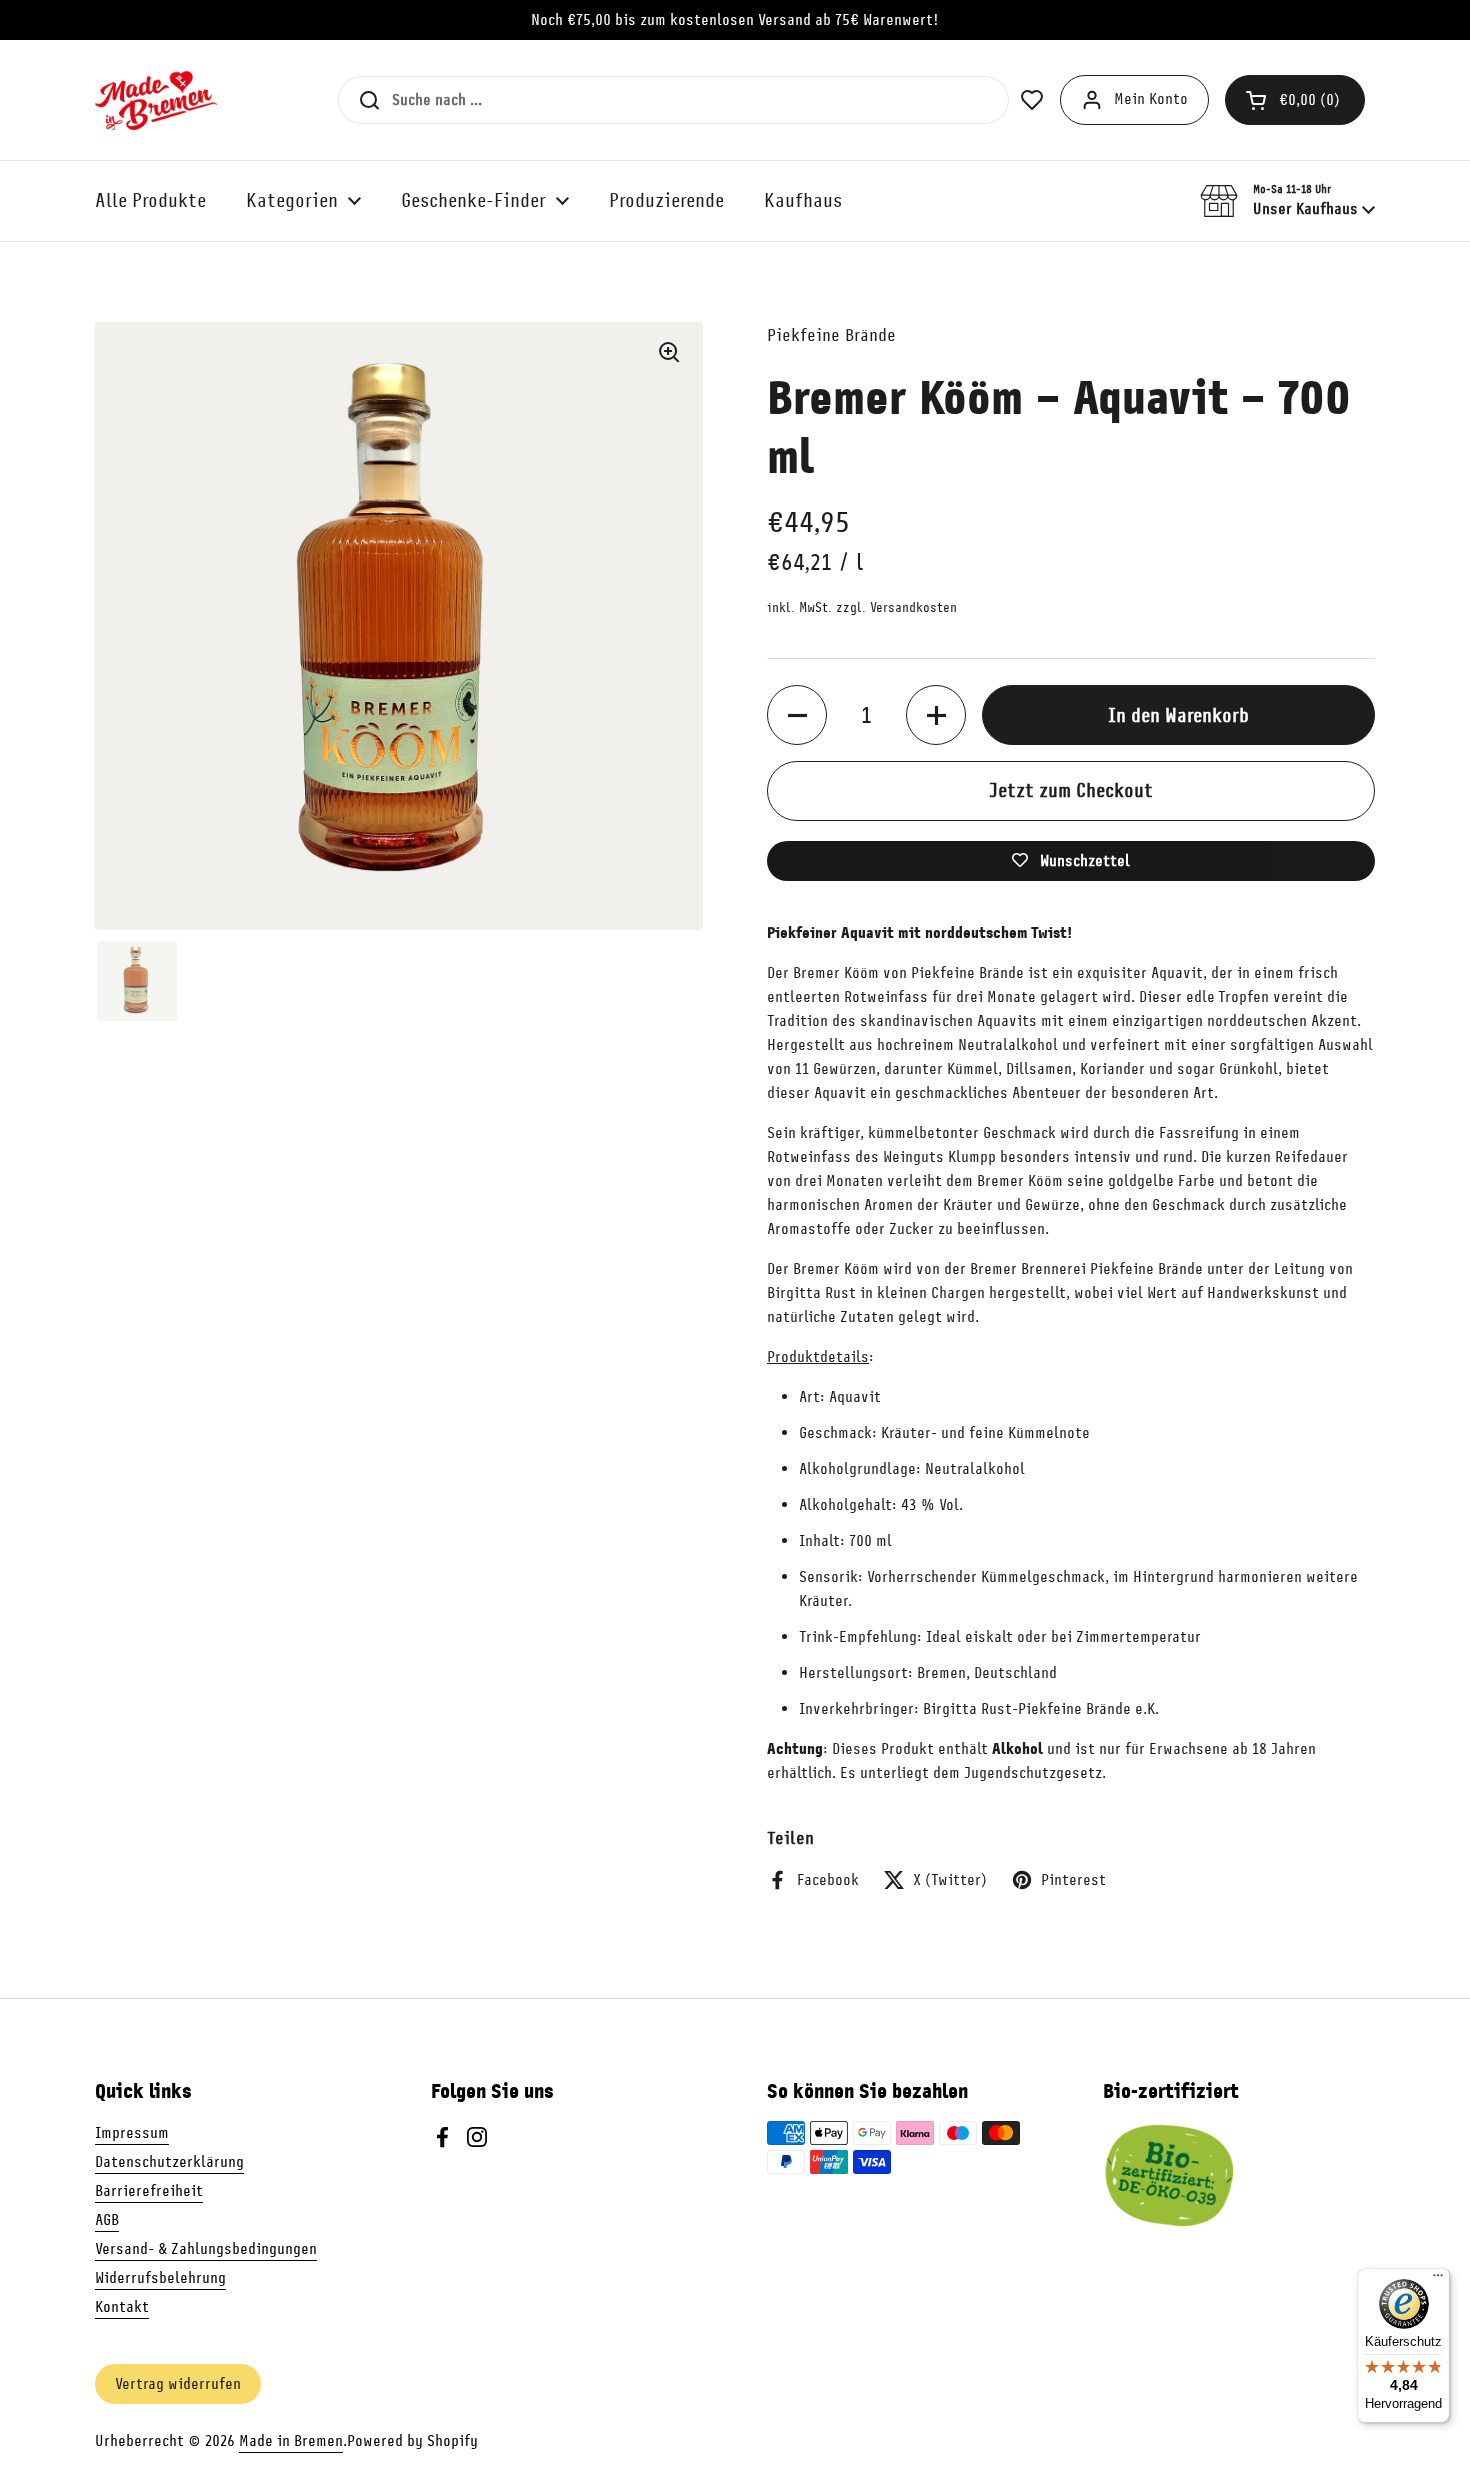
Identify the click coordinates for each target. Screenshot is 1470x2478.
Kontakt (122, 2307)
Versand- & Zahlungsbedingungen (206, 2249)
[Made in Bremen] (156, 100)
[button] (1295, 100)
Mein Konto (1151, 99)
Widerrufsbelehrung (160, 2278)
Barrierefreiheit (149, 2191)
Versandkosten (913, 607)
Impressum (132, 2133)
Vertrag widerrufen (178, 2384)
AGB (107, 2220)
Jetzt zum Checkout (1071, 790)
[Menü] (1438, 2280)
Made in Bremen (291, 2441)
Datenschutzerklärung (169, 2162)
